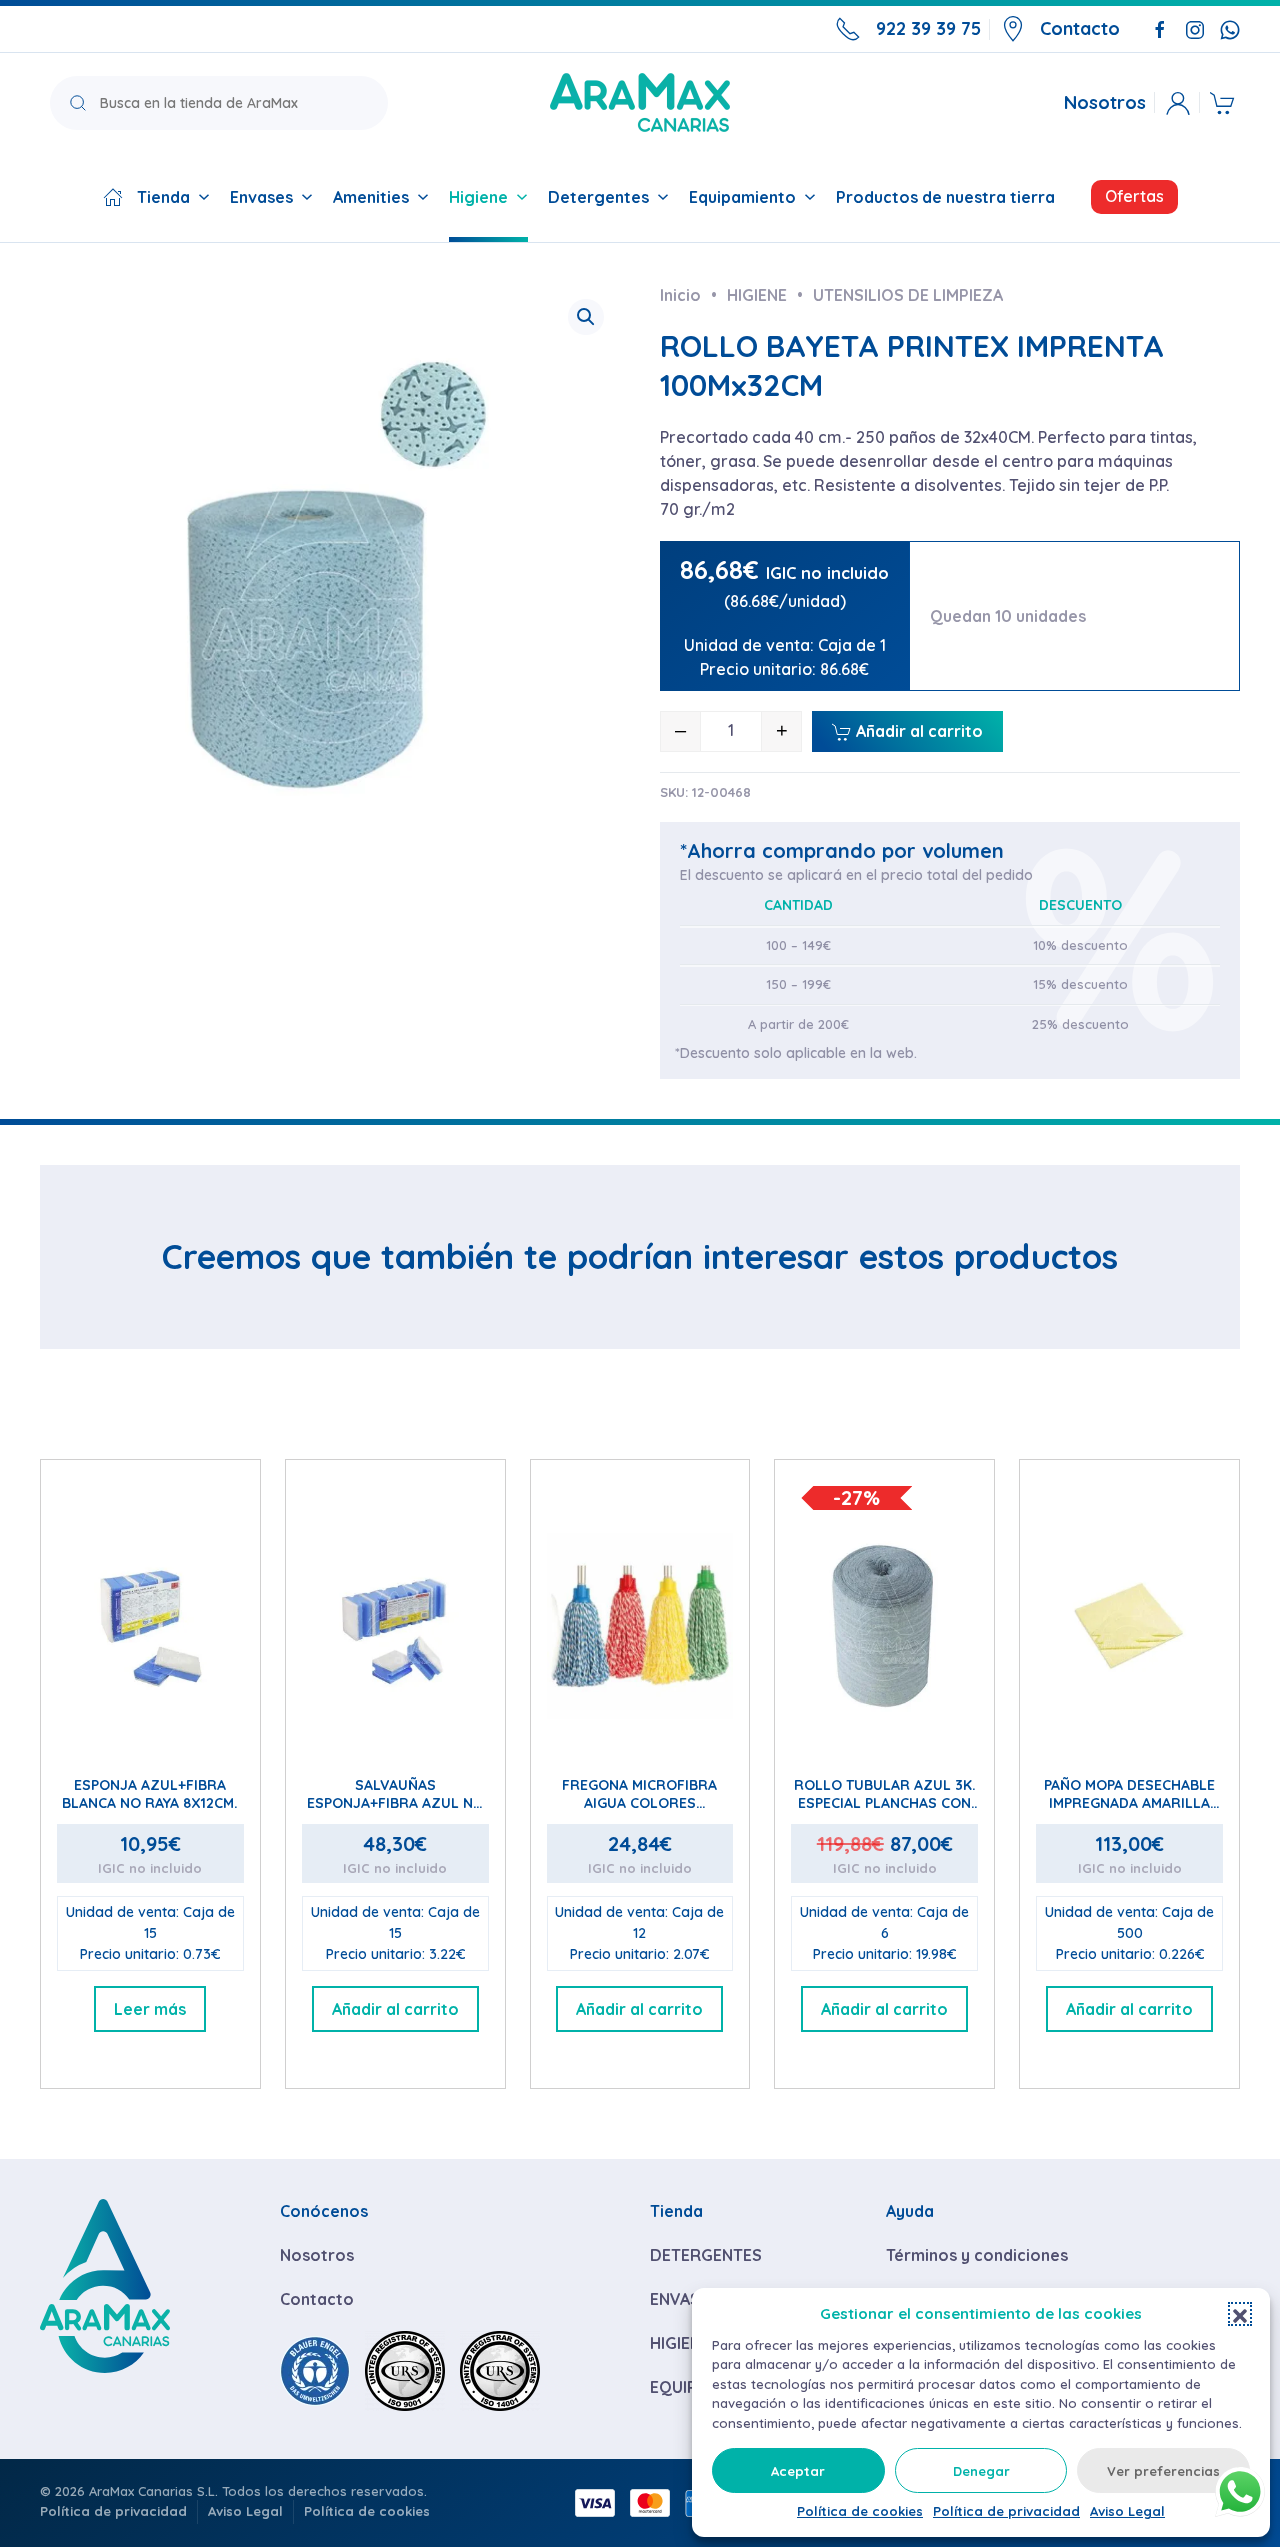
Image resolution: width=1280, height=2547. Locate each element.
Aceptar (798, 2471)
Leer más (150, 2009)
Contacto (1080, 28)
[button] (1240, 2314)
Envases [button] (261, 197)
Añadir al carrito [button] (395, 2009)
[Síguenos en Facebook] (1160, 28)
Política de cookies (860, 2511)
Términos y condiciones (977, 2255)
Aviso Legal (1127, 2511)
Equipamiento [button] (742, 197)
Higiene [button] (478, 197)
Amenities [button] (371, 197)
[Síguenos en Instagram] (1195, 28)
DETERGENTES (706, 2255)
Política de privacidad (1006, 2511)
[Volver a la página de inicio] (640, 102)
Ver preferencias (1163, 2471)
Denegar (981, 2471)
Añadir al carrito (917, 731)
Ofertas (1134, 196)
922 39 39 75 (928, 28)
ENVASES (684, 2299)
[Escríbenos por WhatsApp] (1230, 28)
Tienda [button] (163, 197)
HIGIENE (680, 2343)
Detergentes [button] (598, 197)
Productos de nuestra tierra (945, 197)
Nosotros (1105, 103)
